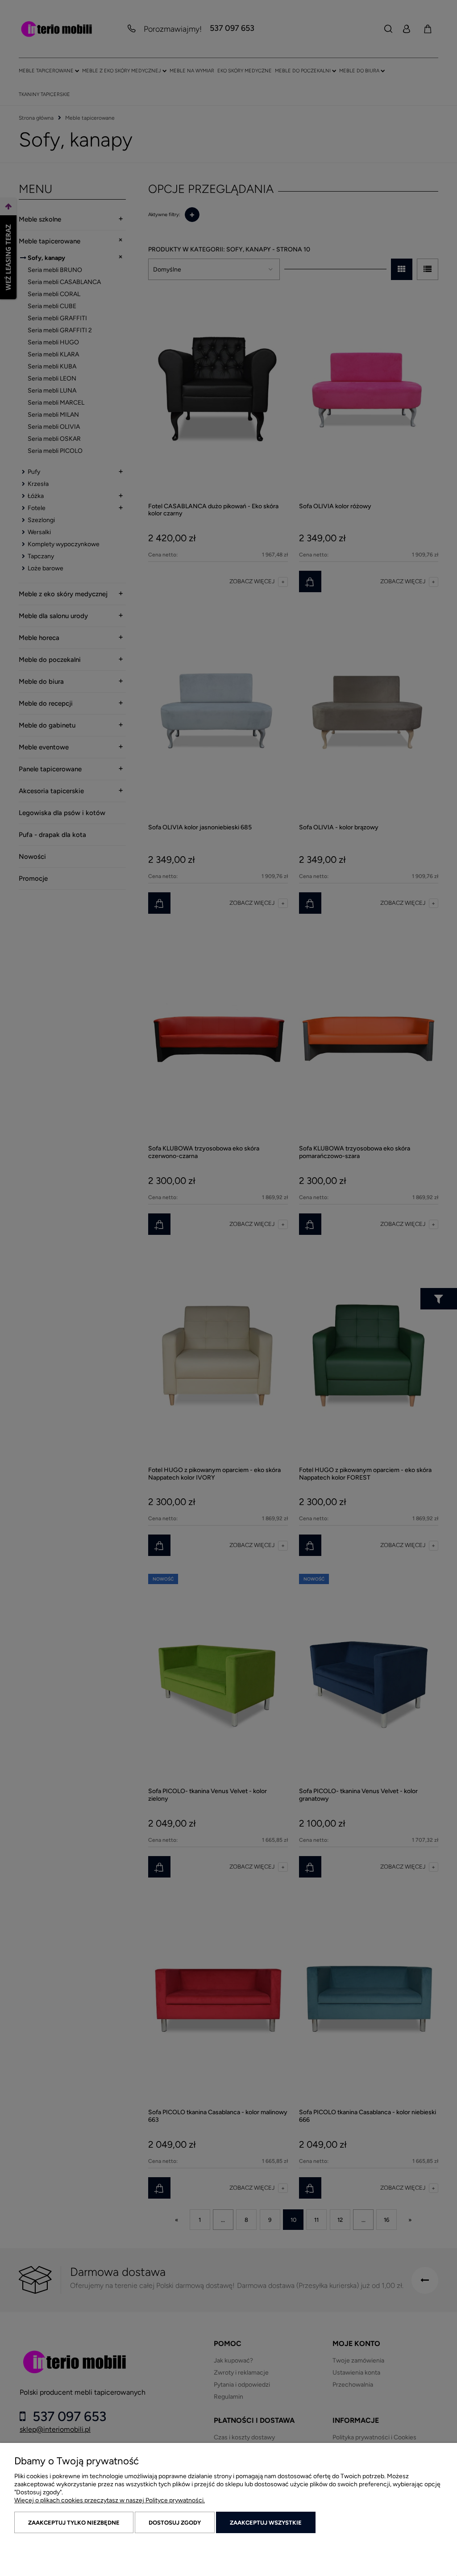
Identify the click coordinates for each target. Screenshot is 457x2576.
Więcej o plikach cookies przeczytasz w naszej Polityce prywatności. (110, 2500)
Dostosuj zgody (175, 2523)
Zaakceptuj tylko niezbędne (74, 2523)
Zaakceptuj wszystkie (266, 2523)
